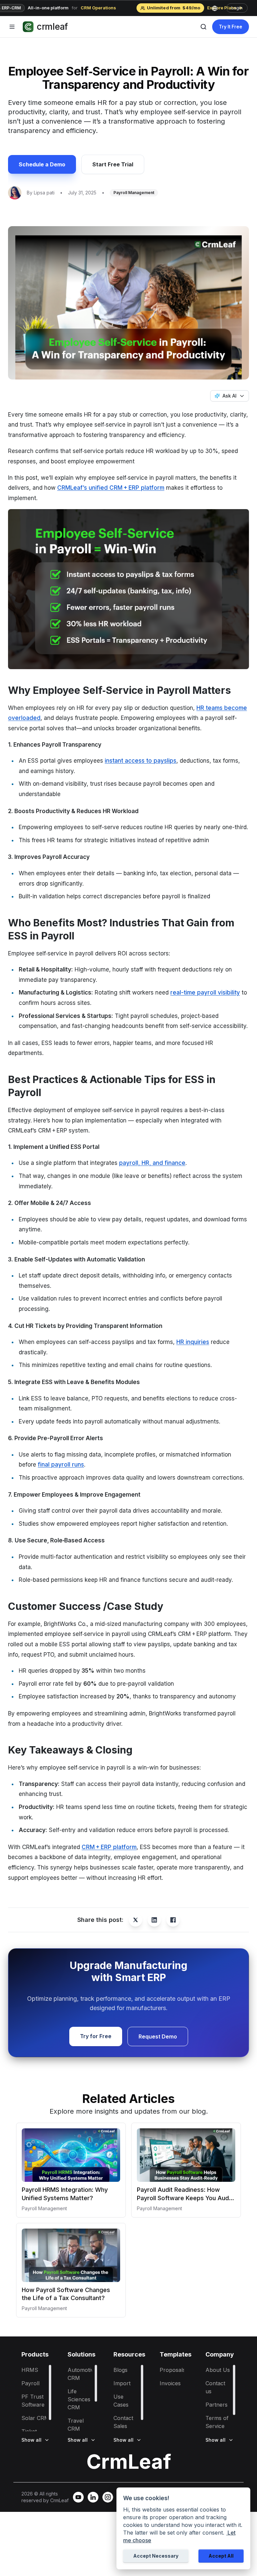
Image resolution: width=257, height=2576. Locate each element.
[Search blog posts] (203, 27)
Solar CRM (35, 2418)
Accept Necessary (156, 2556)
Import (122, 2383)
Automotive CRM (82, 2374)
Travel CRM (76, 2425)
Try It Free (231, 27)
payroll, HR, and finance (152, 1163)
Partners (217, 2405)
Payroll (30, 2383)
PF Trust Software (33, 2401)
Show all (31, 2440)
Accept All (221, 2556)
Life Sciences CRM (79, 2399)
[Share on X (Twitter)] (136, 1920)
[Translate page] (217, 8)
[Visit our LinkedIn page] (93, 2497)
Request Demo (158, 2036)
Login (237, 8)
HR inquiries (193, 1342)
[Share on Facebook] (173, 1920)
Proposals (173, 2370)
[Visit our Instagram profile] (108, 2497)
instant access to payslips (141, 761)
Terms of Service (217, 2422)
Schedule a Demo (42, 164)
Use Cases (121, 2401)
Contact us (215, 2387)
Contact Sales (123, 2422)
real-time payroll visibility (205, 993)
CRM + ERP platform (109, 1847)
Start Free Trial (113, 164)
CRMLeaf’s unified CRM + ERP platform (111, 488)
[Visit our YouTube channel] (78, 2497)
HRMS (30, 2370)
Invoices (170, 2383)
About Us (218, 2370)
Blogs (120, 2370)
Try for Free (96, 2036)
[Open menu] (12, 27)
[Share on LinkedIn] (154, 1920)
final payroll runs (61, 1465)
